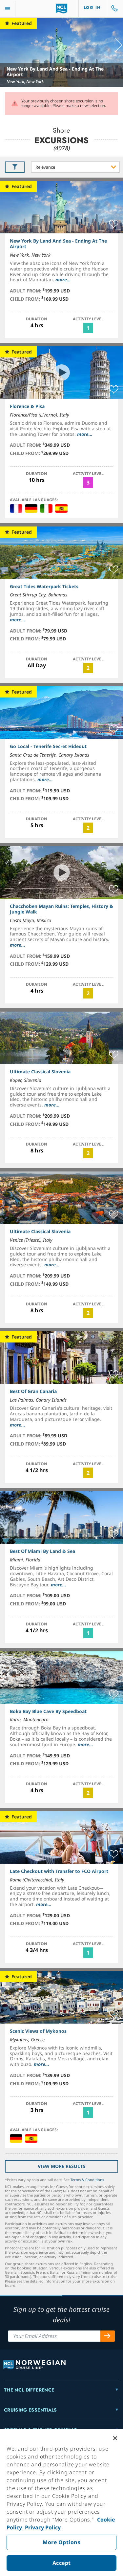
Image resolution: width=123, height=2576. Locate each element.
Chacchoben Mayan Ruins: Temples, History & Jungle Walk (61, 909)
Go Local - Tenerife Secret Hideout (48, 746)
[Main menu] (8, 9)
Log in (92, 8)
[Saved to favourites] (114, 224)
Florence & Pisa (27, 406)
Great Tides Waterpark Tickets (44, 586)
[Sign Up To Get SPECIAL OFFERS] (108, 2336)
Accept (62, 2563)
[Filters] (15, 167)
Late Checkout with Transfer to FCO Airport (59, 1871)
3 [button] (88, 483)
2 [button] (88, 668)
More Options (61, 2542)
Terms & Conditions (87, 2180)
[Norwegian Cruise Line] (61, 9)
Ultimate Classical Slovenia (40, 1072)
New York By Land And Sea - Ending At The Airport (55, 72)
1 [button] (88, 328)
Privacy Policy (42, 2527)
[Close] (115, 2438)
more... (63, 279)
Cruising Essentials (31, 2410)
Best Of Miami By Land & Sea (42, 1551)
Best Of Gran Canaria (33, 1391)
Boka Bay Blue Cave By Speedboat (48, 1711)
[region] (61, 2502)
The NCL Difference (29, 2390)
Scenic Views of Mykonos (38, 2031)
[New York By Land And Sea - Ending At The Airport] (61, 52)
